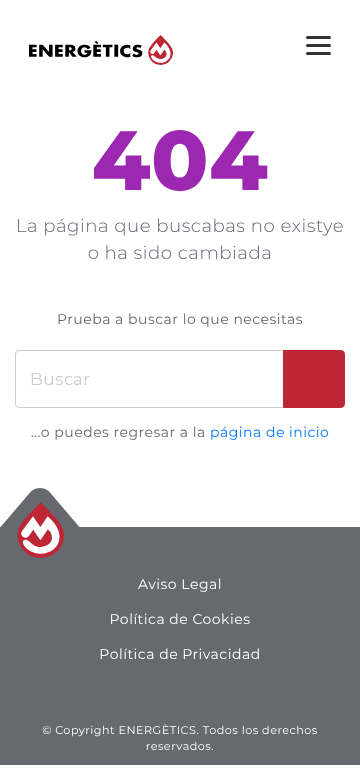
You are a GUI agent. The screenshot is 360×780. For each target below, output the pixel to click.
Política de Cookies (179, 619)
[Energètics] (101, 45)
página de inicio (269, 432)
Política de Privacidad (179, 654)
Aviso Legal (180, 584)
